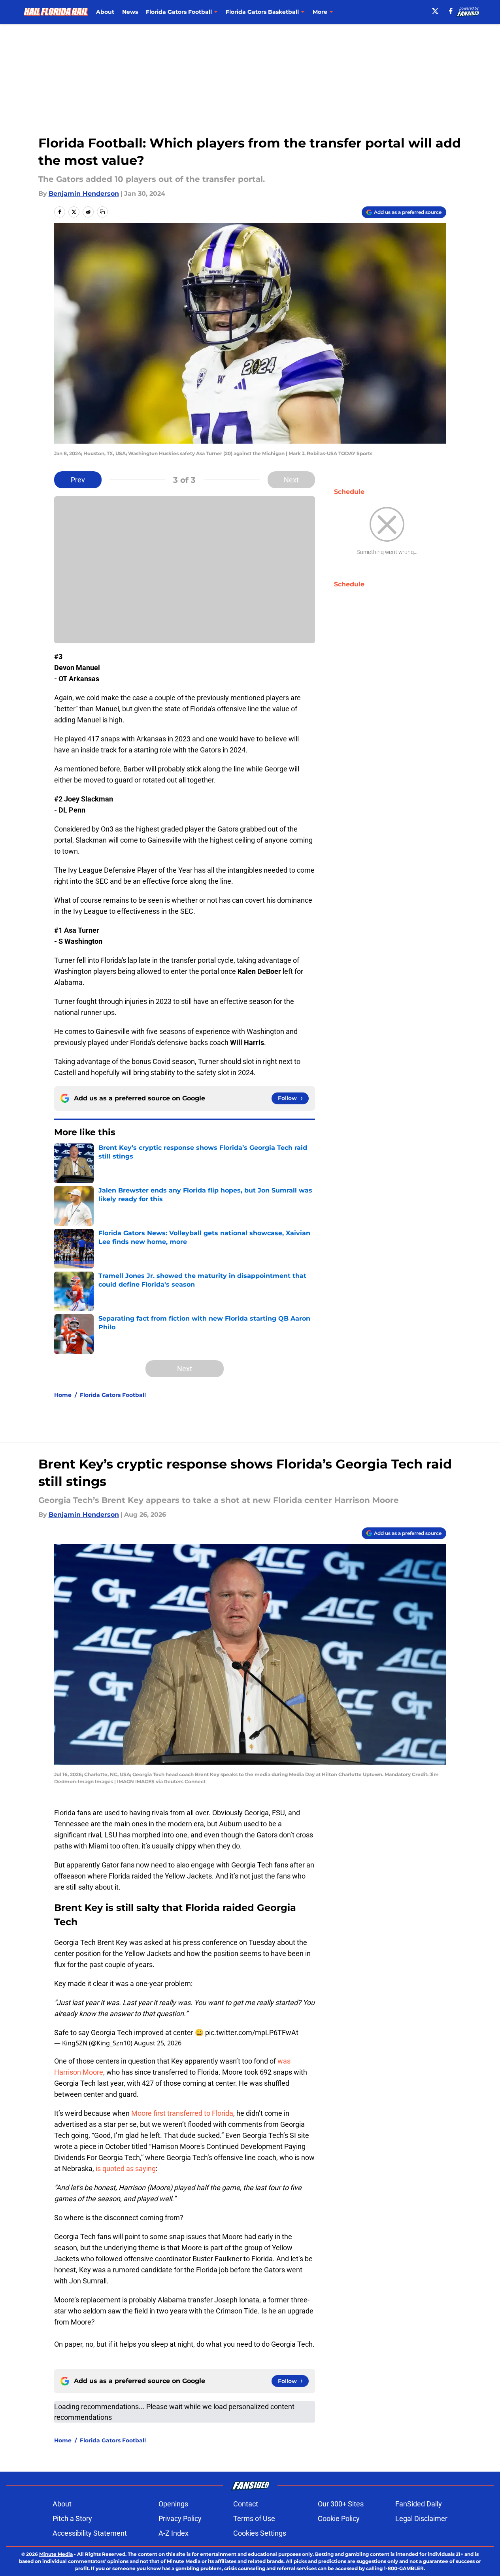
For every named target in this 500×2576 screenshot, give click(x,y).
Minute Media (56, 2554)
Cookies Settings (260, 2533)
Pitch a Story (72, 2518)
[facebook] (451, 11)
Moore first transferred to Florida (182, 2113)
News (130, 12)
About (105, 12)
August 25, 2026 (158, 2043)
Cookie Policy (339, 2518)
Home (63, 1395)
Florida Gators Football (113, 1395)
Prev (78, 480)
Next (291, 480)
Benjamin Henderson (84, 194)
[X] (435, 11)
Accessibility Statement (90, 2533)
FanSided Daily (419, 2504)
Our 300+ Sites (341, 2504)
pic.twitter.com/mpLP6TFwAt (252, 2033)
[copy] (102, 212)
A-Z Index (174, 2533)
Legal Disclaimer (421, 2518)
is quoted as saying (126, 2169)
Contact (246, 2504)
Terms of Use (254, 2518)
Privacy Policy (180, 2518)
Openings (173, 2504)
